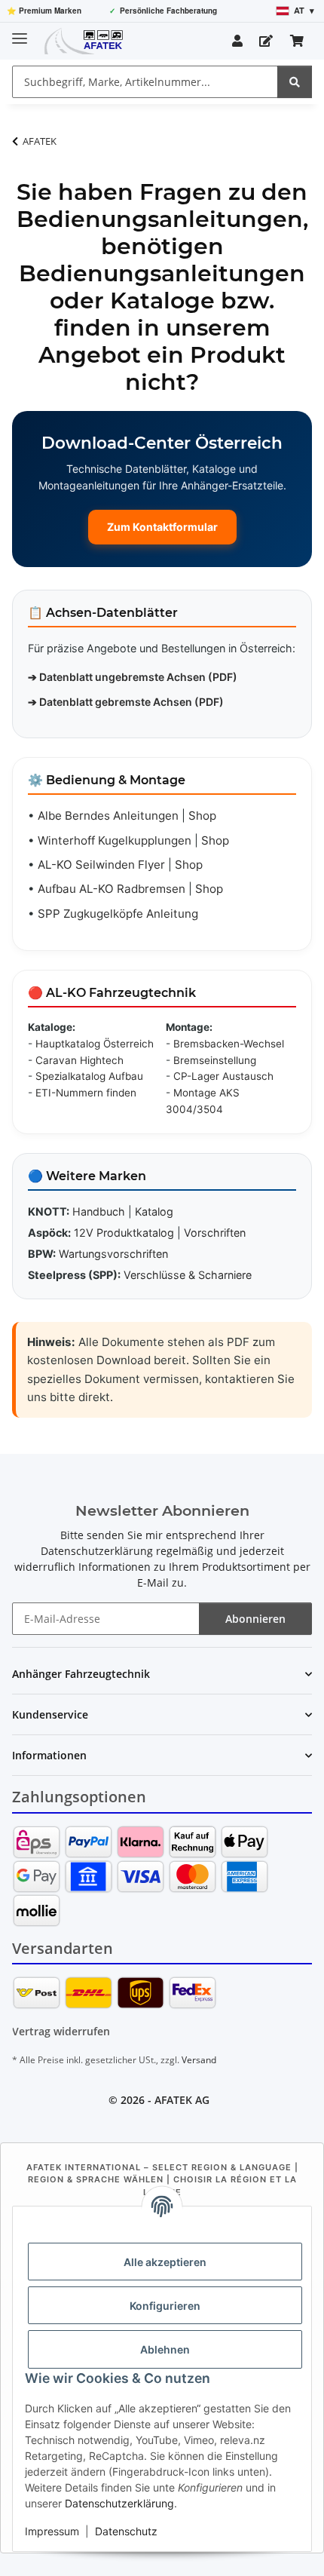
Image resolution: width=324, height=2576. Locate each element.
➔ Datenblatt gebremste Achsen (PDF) (126, 702)
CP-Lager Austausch (223, 1076)
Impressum (52, 2531)
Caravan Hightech (79, 1060)
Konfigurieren (165, 2306)
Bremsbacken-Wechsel (229, 1044)
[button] (237, 41)
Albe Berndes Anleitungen (108, 816)
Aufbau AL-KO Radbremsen (112, 889)
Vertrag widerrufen (61, 2031)
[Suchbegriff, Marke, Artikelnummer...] (295, 82)
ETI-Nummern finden (86, 1093)
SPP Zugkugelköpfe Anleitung (118, 914)
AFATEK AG (182, 2100)
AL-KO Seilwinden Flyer (101, 865)
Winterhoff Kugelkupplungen (115, 840)
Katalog (154, 1211)
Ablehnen (165, 2349)
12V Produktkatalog (124, 1233)
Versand (199, 2060)
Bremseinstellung (215, 1060)
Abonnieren (255, 1619)
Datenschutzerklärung (119, 2503)
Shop (202, 816)
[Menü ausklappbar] (20, 32)
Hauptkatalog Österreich (95, 1044)
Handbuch (99, 1211)
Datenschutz (126, 2531)
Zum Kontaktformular (162, 527)
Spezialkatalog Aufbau (89, 1076)
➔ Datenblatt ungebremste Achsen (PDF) (133, 677)
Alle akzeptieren (165, 2262)
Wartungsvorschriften (113, 1254)
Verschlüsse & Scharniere (188, 1275)
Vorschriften (215, 1233)
